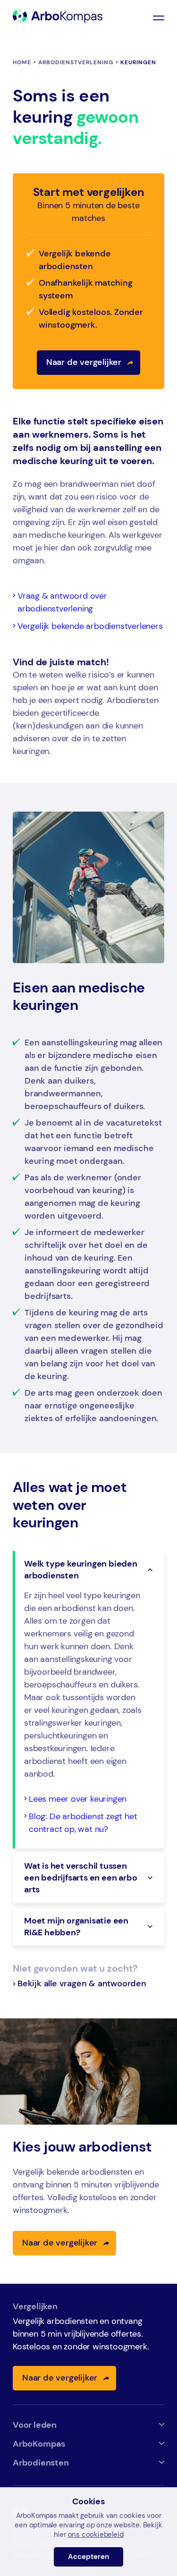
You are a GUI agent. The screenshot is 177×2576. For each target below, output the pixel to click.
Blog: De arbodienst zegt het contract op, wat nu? (83, 1823)
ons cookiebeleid (96, 2534)
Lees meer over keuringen (78, 1799)
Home (22, 62)
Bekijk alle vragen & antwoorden (82, 1983)
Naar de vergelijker (84, 362)
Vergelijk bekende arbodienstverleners (90, 626)
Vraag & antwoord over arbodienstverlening (62, 602)
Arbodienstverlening (76, 62)
